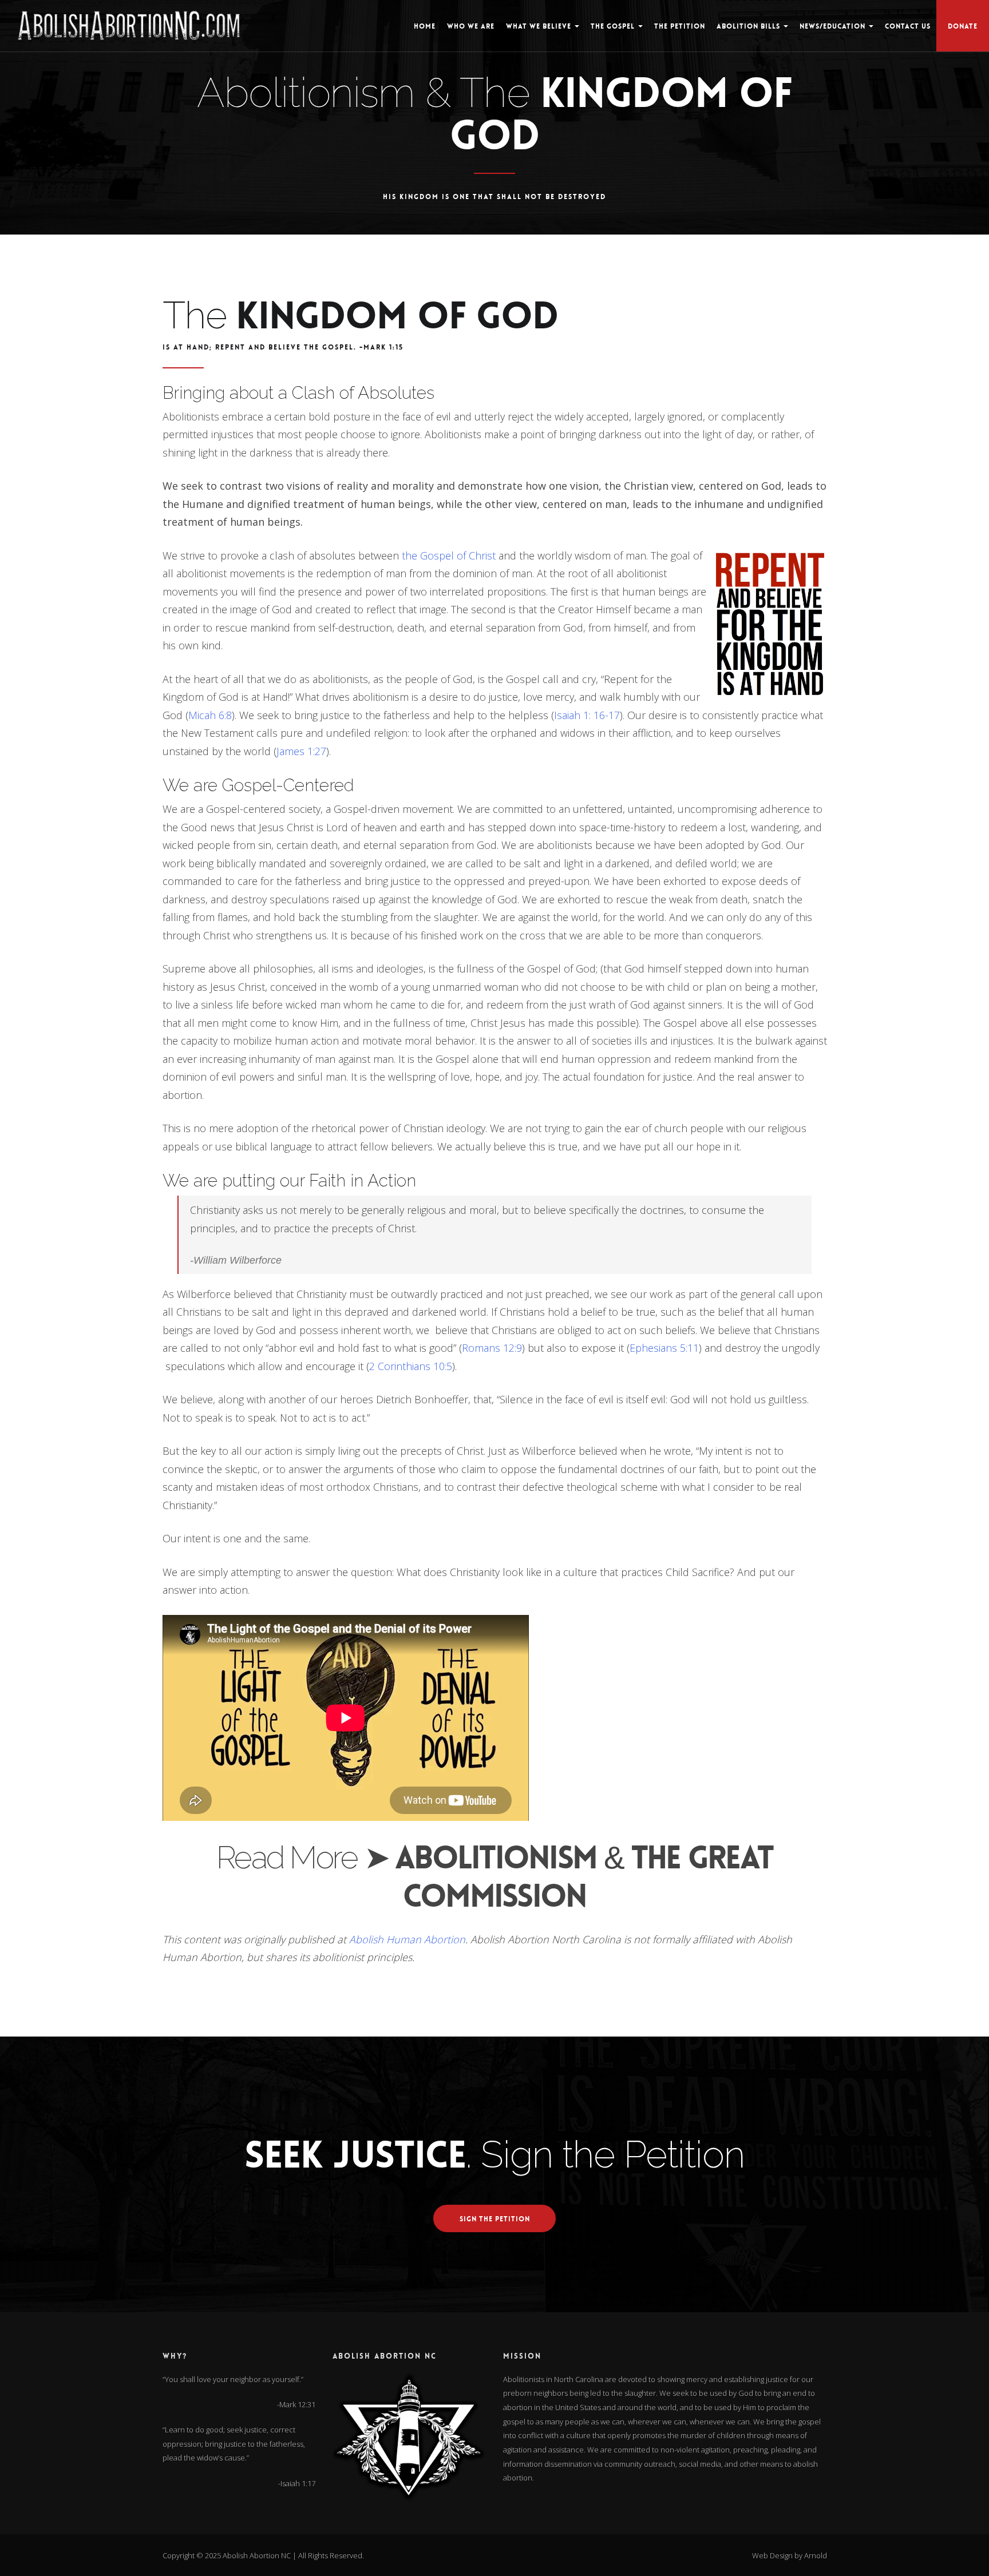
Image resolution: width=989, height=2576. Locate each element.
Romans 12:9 (492, 1348)
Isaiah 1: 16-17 (587, 715)
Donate (963, 26)
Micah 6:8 (210, 715)
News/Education (834, 26)
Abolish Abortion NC (257, 2555)
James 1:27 (301, 751)
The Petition (680, 26)
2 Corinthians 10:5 (411, 1366)
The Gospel (614, 26)
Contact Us (908, 26)
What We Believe (540, 26)
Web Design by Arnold (790, 2555)
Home (425, 26)
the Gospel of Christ (449, 555)
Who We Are (471, 26)
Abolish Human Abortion (407, 1939)
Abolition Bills (749, 26)
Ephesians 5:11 (664, 1348)
